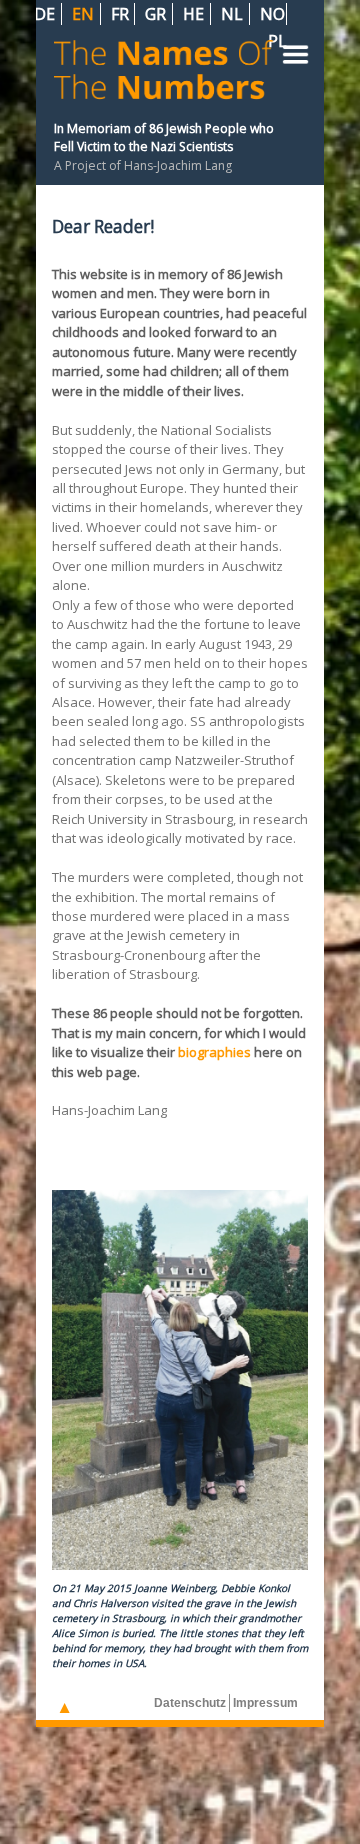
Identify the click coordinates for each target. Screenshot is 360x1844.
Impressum (265, 1702)
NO (272, 14)
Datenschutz (190, 1702)
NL (234, 14)
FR (122, 14)
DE (46, 14)
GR (157, 14)
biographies (214, 1052)
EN (85, 14)
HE (195, 14)
